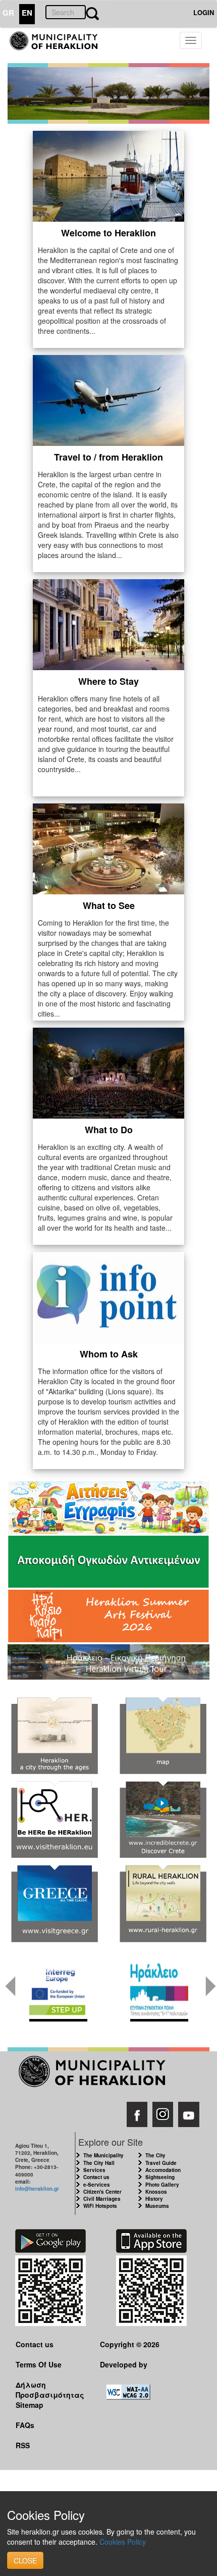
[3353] (108, 1660)
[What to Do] (108, 1072)
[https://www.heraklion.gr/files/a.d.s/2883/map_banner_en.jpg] (163, 1736)
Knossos (156, 2192)
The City (155, 2155)
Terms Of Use (39, 2364)
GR (8, 13)
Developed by (124, 2364)
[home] (59, 45)
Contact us (96, 2177)
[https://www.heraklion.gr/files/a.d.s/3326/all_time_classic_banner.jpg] (54, 1904)
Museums (157, 2206)
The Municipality (103, 2155)
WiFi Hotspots (100, 2206)
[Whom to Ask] (108, 1296)
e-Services (97, 2185)
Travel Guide (161, 2163)
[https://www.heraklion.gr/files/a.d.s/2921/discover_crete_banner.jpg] (163, 1820)
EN (27, 13)
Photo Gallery (162, 2185)
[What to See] (108, 848)
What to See (109, 905)
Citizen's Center (102, 2192)
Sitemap (30, 2405)
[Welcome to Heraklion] (108, 175)
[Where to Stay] (108, 624)
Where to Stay (108, 681)
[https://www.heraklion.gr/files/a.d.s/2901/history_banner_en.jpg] (54, 1736)
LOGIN (204, 12)
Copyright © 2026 (130, 2344)
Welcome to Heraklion (108, 233)
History (154, 2199)
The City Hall (99, 2163)
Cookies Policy (123, 2542)
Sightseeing (160, 2177)
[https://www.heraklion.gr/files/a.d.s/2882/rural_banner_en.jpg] (163, 1904)
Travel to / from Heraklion (108, 457)
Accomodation (163, 2170)
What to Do (109, 1130)
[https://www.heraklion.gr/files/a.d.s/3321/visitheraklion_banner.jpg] (54, 1820)
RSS (23, 2445)
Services (94, 2170)
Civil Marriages (102, 2199)
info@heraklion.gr (37, 2189)
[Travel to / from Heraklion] (108, 399)
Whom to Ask (109, 1354)
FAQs (25, 2425)
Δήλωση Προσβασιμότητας (50, 2389)
